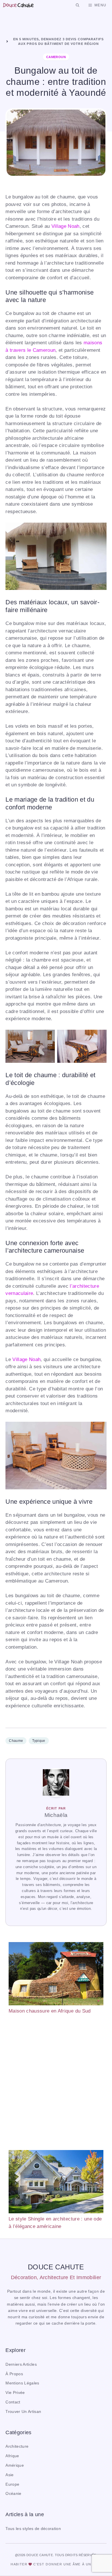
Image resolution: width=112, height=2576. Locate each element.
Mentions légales (22, 2383)
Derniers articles (21, 2364)
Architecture (17, 2446)
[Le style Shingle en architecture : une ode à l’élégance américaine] (56, 2183)
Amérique (15, 2465)
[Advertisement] (56, 2082)
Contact (13, 2402)
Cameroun (56, 57)
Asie (9, 2475)
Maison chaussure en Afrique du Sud (50, 2011)
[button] (78, 5)
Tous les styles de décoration (33, 2529)
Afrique (12, 2456)
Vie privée (15, 2393)
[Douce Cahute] (18, 5)
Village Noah (65, 226)
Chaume (16, 1741)
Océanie (13, 2494)
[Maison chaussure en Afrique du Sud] (56, 1975)
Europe (12, 2484)
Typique (39, 1741)
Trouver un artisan (23, 2412)
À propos (14, 2374)
